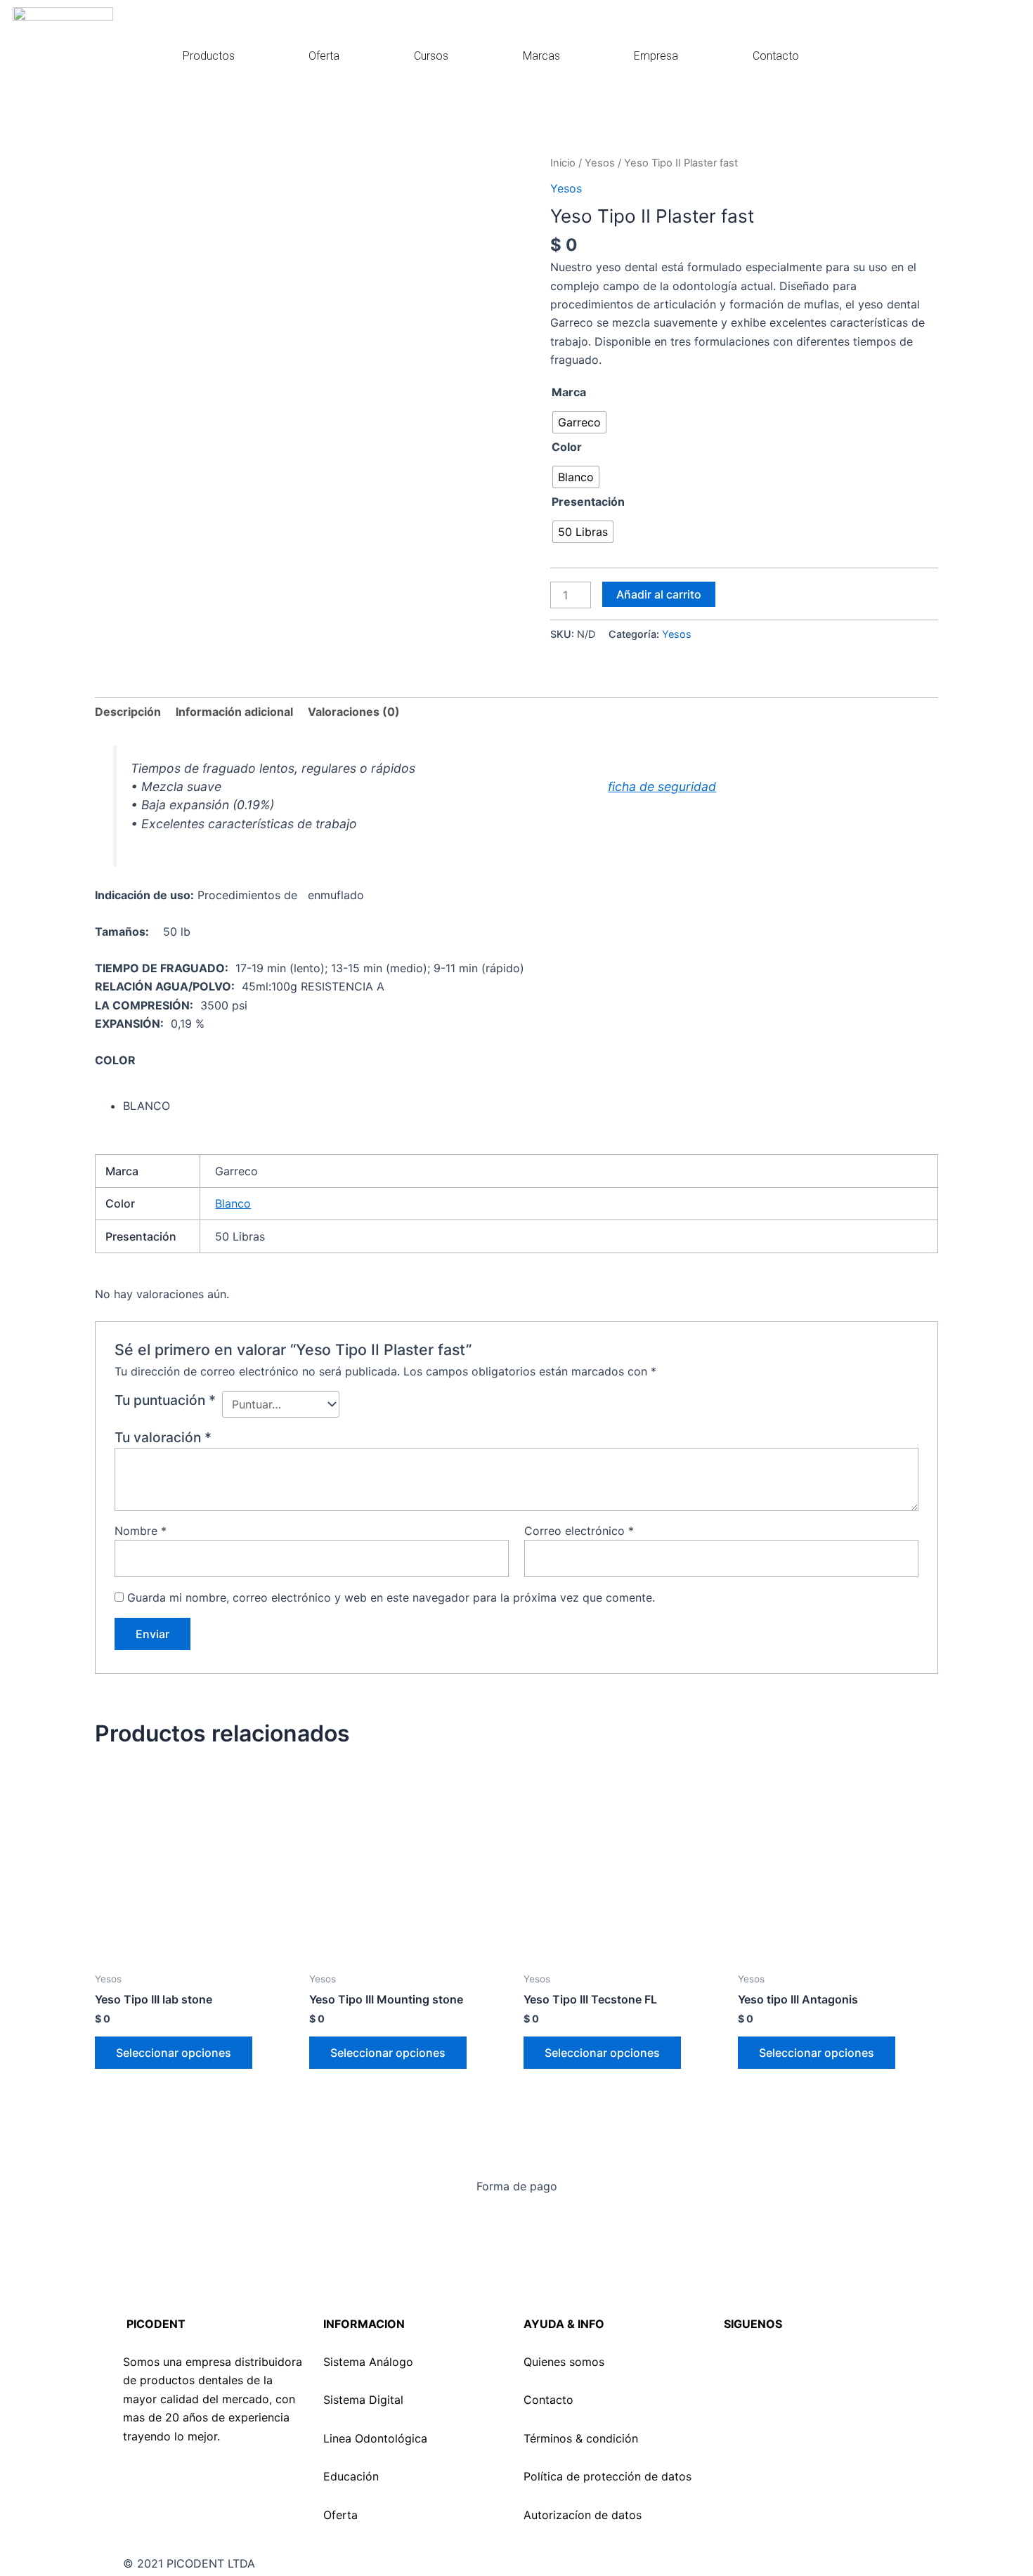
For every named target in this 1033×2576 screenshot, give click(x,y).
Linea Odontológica (375, 2438)
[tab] (128, 712)
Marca (569, 392)
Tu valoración (163, 1437)
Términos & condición (581, 2438)
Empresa (656, 56)
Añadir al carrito (659, 594)
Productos (209, 56)
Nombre (141, 1531)
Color (567, 447)
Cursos (431, 56)
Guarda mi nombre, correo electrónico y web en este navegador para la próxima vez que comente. (391, 1597)
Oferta (324, 56)
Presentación (588, 502)
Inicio (563, 163)
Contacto (776, 56)
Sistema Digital (363, 2400)
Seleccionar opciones (174, 2053)
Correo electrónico (579, 1531)
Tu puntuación (165, 1400)
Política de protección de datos (608, 2476)
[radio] (579, 422)
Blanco (233, 1203)
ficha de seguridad (662, 786)
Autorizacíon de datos (583, 2515)
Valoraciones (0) (354, 712)
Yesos (600, 163)
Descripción (128, 712)
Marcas (541, 56)
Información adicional (234, 712)
